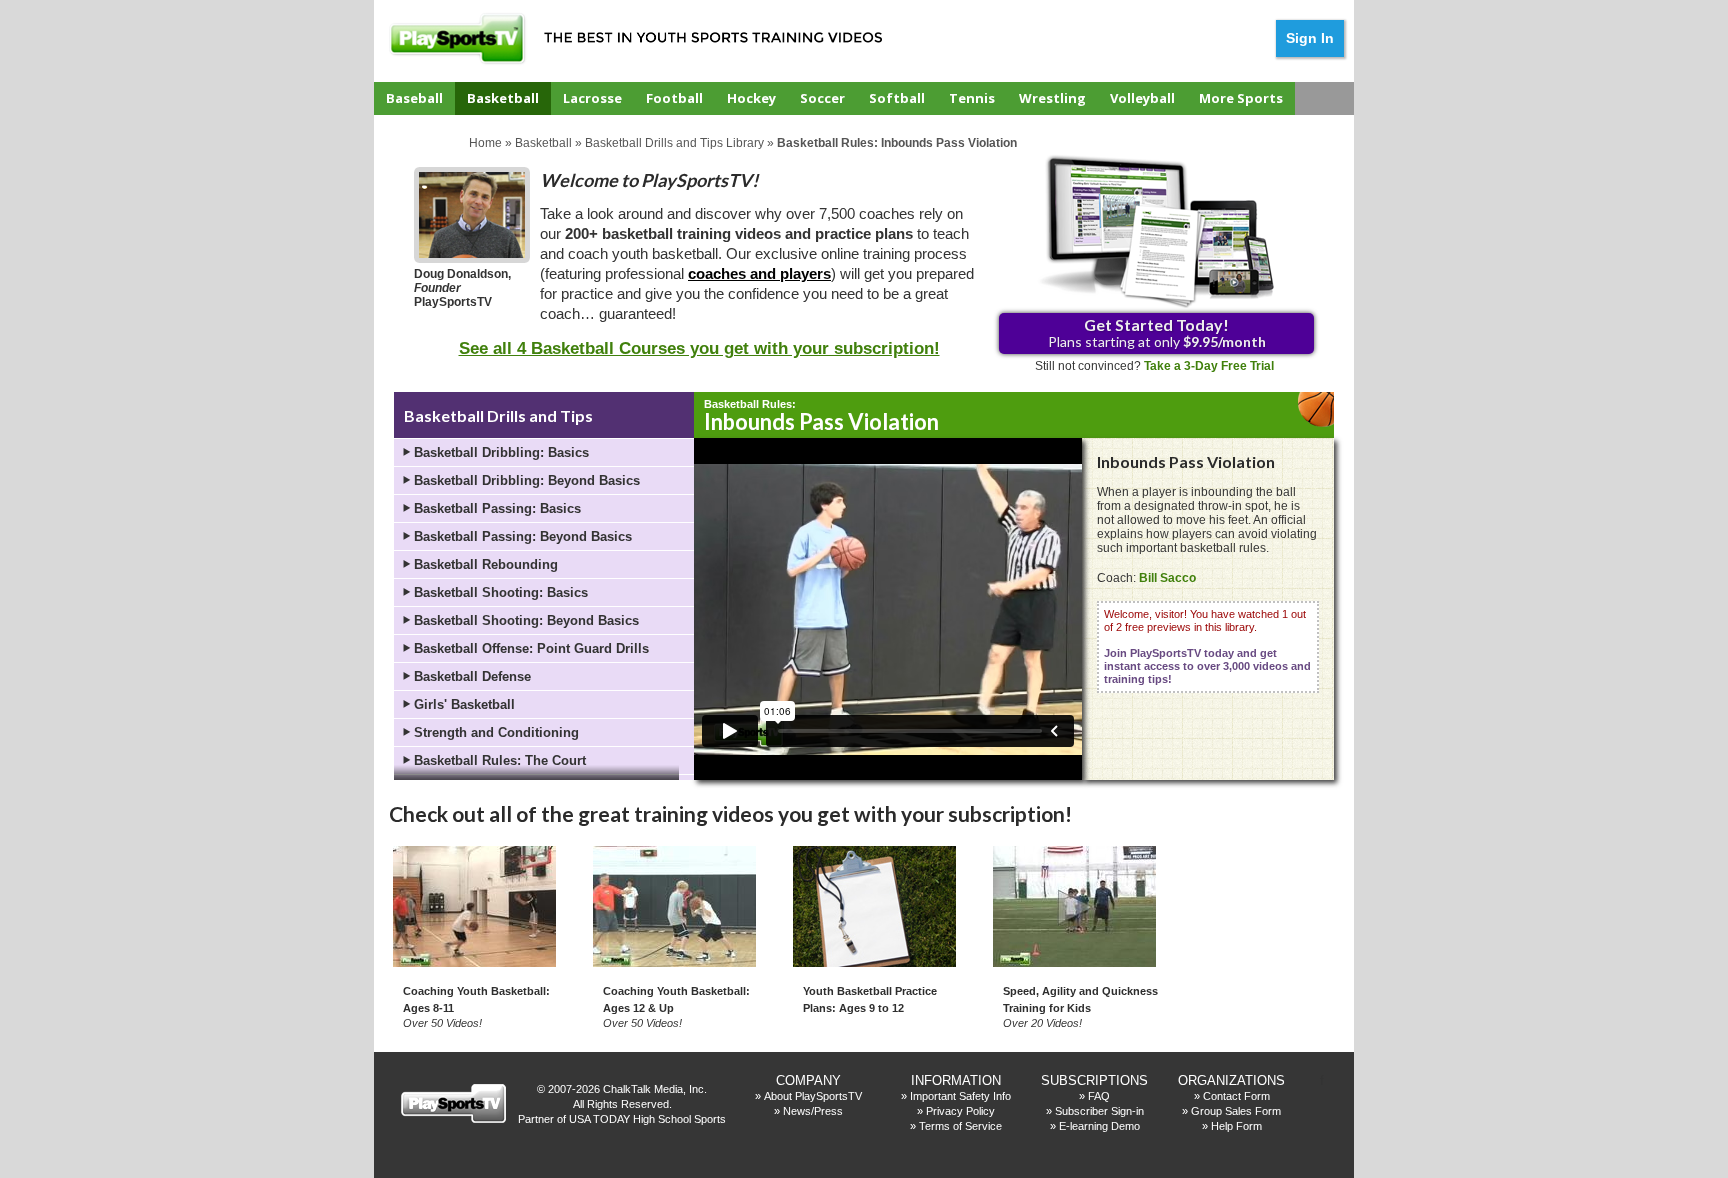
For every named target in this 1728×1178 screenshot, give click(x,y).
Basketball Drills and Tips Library (674, 143)
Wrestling (1052, 98)
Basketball (503, 98)
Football (674, 98)
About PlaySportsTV (813, 1096)
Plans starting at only (1157, 332)
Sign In (1310, 38)
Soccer (822, 98)
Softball (897, 98)
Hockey (751, 98)
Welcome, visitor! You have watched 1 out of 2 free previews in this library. (1207, 646)
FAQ (1099, 1096)
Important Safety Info (960, 1096)
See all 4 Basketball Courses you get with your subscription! (699, 348)
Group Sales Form (1236, 1111)
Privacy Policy (960, 1111)
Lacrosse (592, 98)
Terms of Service (960, 1126)
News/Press (813, 1111)
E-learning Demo (1099, 1126)
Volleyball (1142, 98)
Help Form (1236, 1126)
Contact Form (1236, 1096)
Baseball (414, 98)
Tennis (972, 98)
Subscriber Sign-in (1099, 1111)
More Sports (1241, 98)
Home (485, 143)
